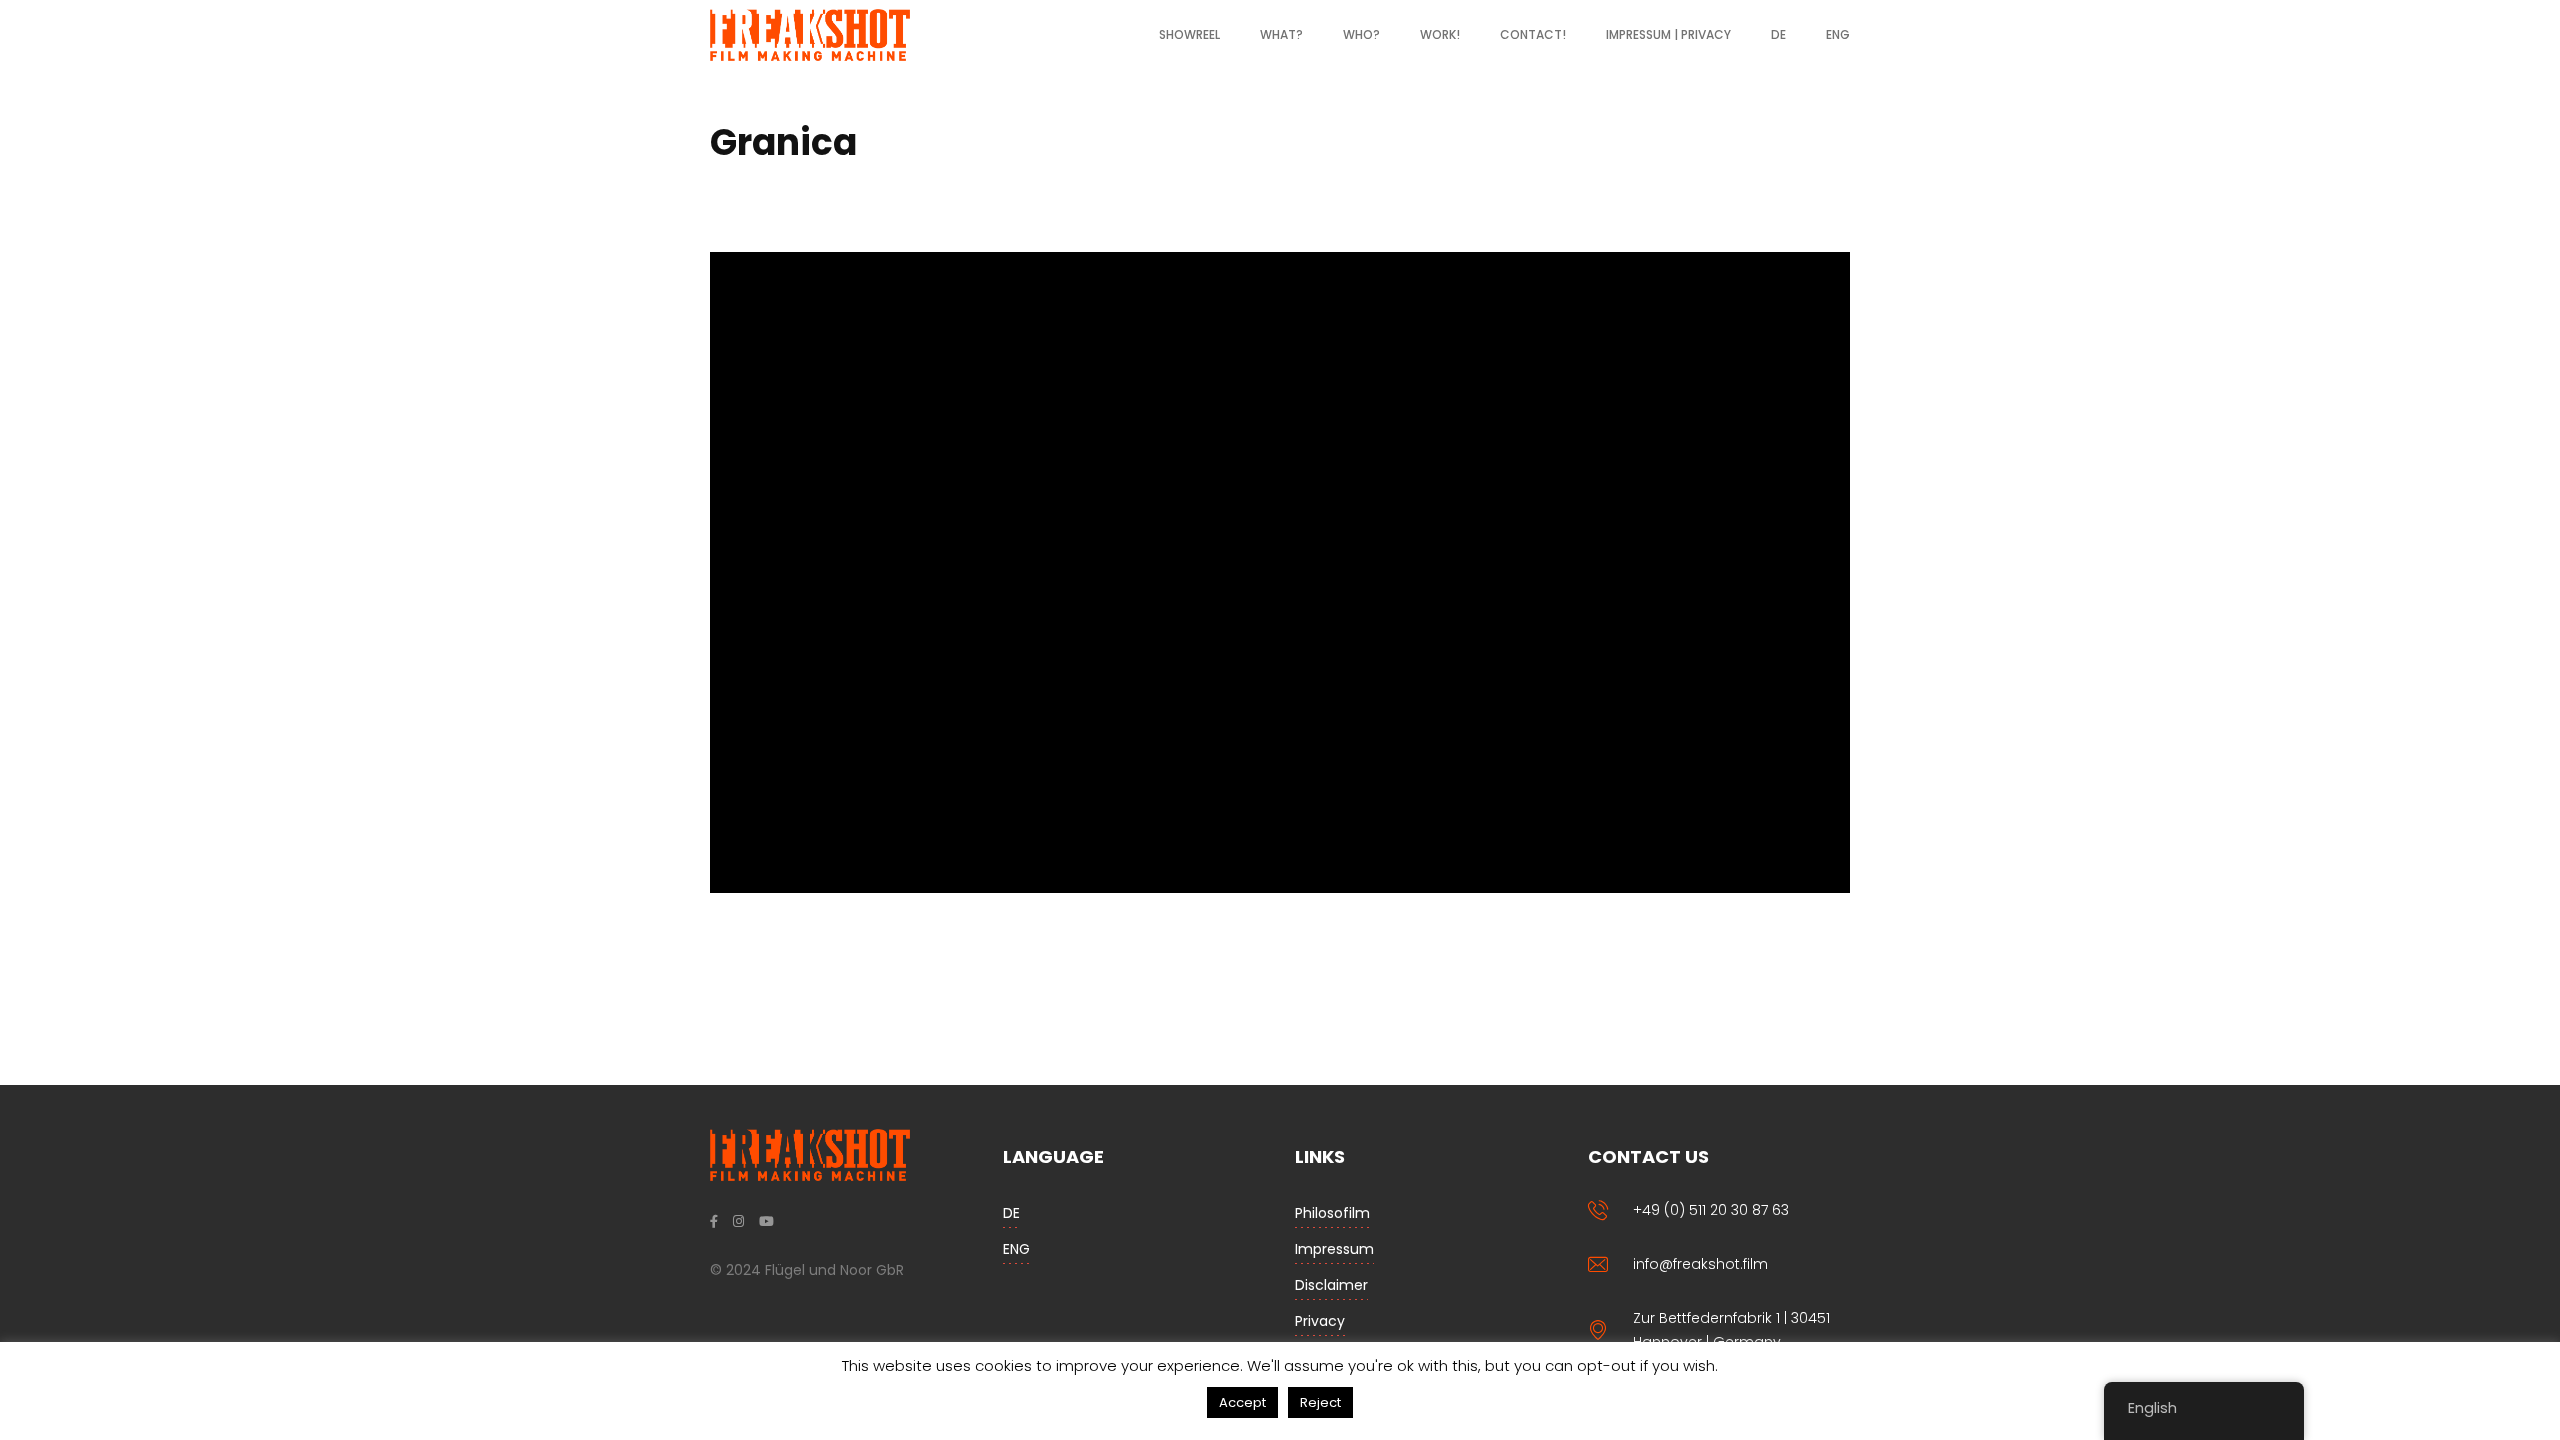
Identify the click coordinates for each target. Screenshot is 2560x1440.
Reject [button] (1320, 1402)
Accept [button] (1242, 1402)
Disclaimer (1331, 1285)
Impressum (1334, 1249)
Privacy (1320, 1321)
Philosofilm (1332, 1213)
